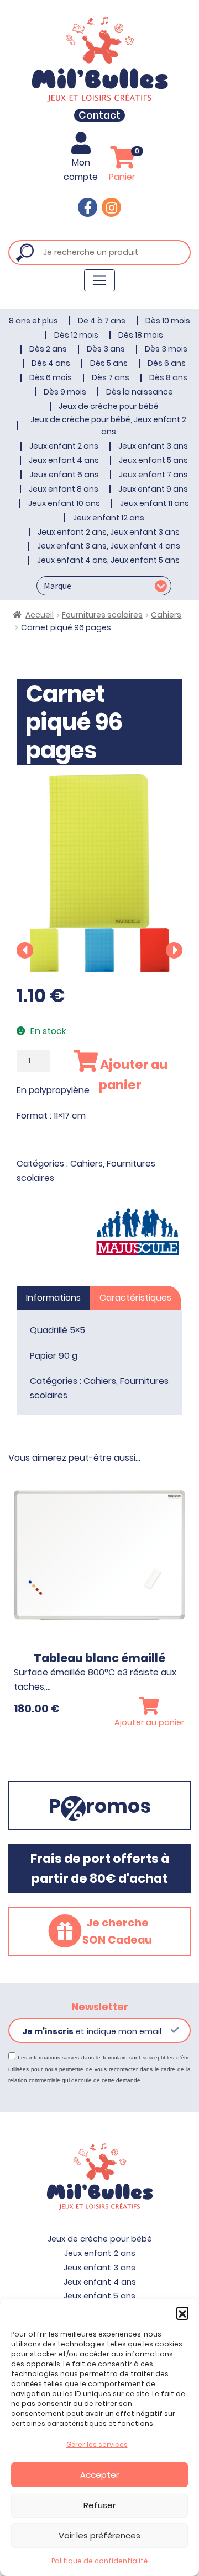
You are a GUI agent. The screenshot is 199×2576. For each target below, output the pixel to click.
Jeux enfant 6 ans (64, 475)
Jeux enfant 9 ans (153, 489)
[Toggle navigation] (99, 280)
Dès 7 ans (111, 377)
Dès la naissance (140, 392)
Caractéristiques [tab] (135, 1298)
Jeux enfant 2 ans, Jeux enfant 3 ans (109, 532)
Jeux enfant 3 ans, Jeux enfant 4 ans (109, 546)
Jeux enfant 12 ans (109, 518)
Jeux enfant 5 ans (153, 460)
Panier (124, 165)
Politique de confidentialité (99, 2561)
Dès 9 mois (65, 392)
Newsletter (100, 2007)
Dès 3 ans (106, 349)
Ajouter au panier (133, 1074)
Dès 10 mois (168, 321)
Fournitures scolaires (102, 615)
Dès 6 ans (167, 363)
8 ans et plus (33, 321)
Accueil (40, 615)
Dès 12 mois (76, 335)
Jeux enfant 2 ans (64, 446)
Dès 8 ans (168, 377)
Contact (99, 115)
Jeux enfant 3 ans (153, 446)
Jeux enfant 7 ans (153, 475)
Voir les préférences (99, 2535)
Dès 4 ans (51, 363)
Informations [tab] (53, 1298)
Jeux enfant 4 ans (64, 460)
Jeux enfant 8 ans (64, 489)
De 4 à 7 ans (102, 321)
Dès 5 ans (109, 363)
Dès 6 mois (51, 377)
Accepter (99, 2475)
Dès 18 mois (141, 335)
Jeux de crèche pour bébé (109, 406)
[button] (182, 2313)
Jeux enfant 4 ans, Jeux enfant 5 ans (108, 560)
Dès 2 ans (48, 349)
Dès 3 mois (166, 349)
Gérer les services (97, 2444)
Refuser (99, 2505)
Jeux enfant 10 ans (64, 503)
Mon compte (81, 170)
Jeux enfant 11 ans (155, 503)
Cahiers (166, 615)
